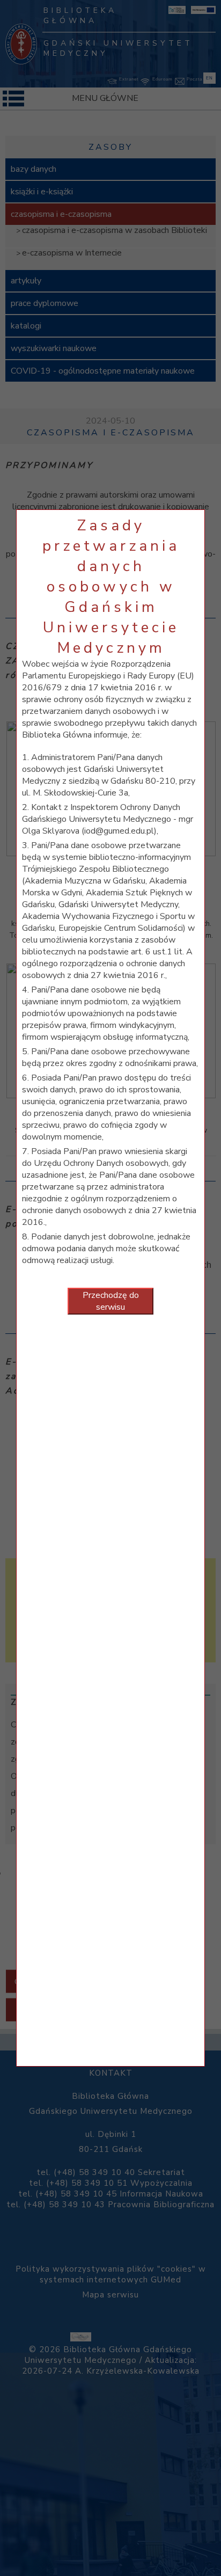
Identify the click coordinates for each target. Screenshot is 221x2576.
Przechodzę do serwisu (111, 1301)
